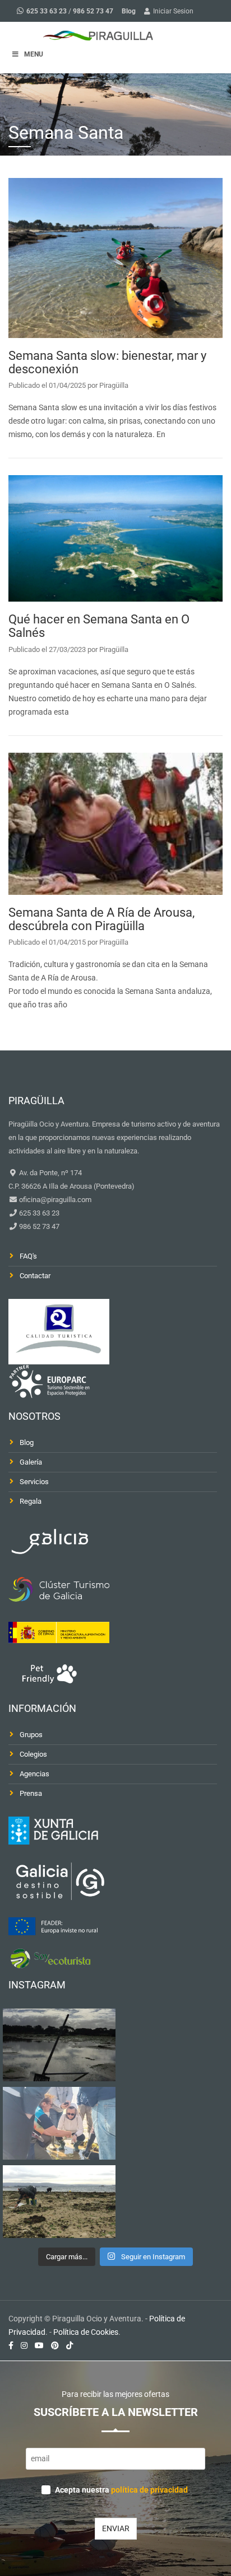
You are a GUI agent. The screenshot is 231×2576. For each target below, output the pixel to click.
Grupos (31, 1735)
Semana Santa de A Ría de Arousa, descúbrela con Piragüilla (101, 919)
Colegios (33, 1754)
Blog (129, 11)
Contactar (35, 1276)
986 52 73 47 (93, 11)
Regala (31, 1501)
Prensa (31, 1793)
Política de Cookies (86, 2332)
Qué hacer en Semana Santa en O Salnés (99, 626)
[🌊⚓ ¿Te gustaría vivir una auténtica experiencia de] (59, 2045)
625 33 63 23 (47, 11)
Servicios (34, 1482)
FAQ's (28, 1256)
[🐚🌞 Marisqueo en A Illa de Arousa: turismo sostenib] (59, 2123)
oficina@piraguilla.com (54, 1200)
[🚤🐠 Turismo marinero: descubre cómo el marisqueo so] (59, 2202)
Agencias (34, 1774)
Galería (31, 1462)
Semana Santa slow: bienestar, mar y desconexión (107, 362)
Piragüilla (114, 385)
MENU (34, 54)
